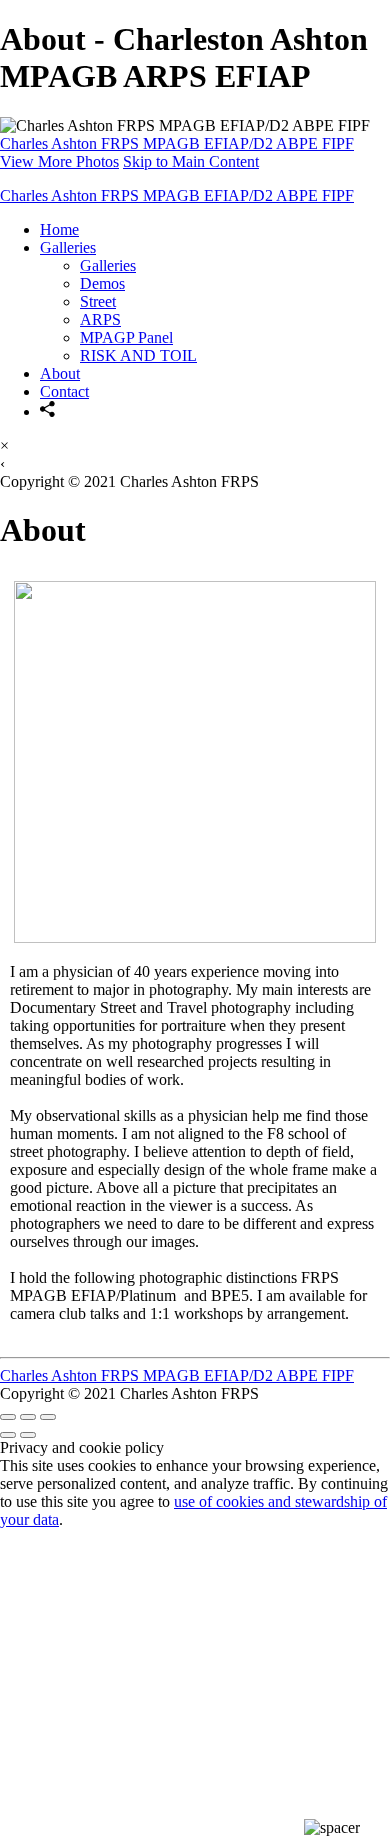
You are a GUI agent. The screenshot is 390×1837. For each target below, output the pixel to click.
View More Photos (59, 161)
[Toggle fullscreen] (28, 1417)
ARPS (100, 319)
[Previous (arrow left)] (8, 1435)
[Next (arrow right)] (28, 1435)
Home (59, 229)
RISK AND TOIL (138, 355)
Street (98, 301)
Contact (64, 391)
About (60, 373)
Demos (102, 283)
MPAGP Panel (126, 337)
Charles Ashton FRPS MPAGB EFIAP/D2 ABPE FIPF (177, 143)
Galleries (68, 247)
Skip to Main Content (191, 161)
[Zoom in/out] (48, 1417)
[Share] (48, 411)
